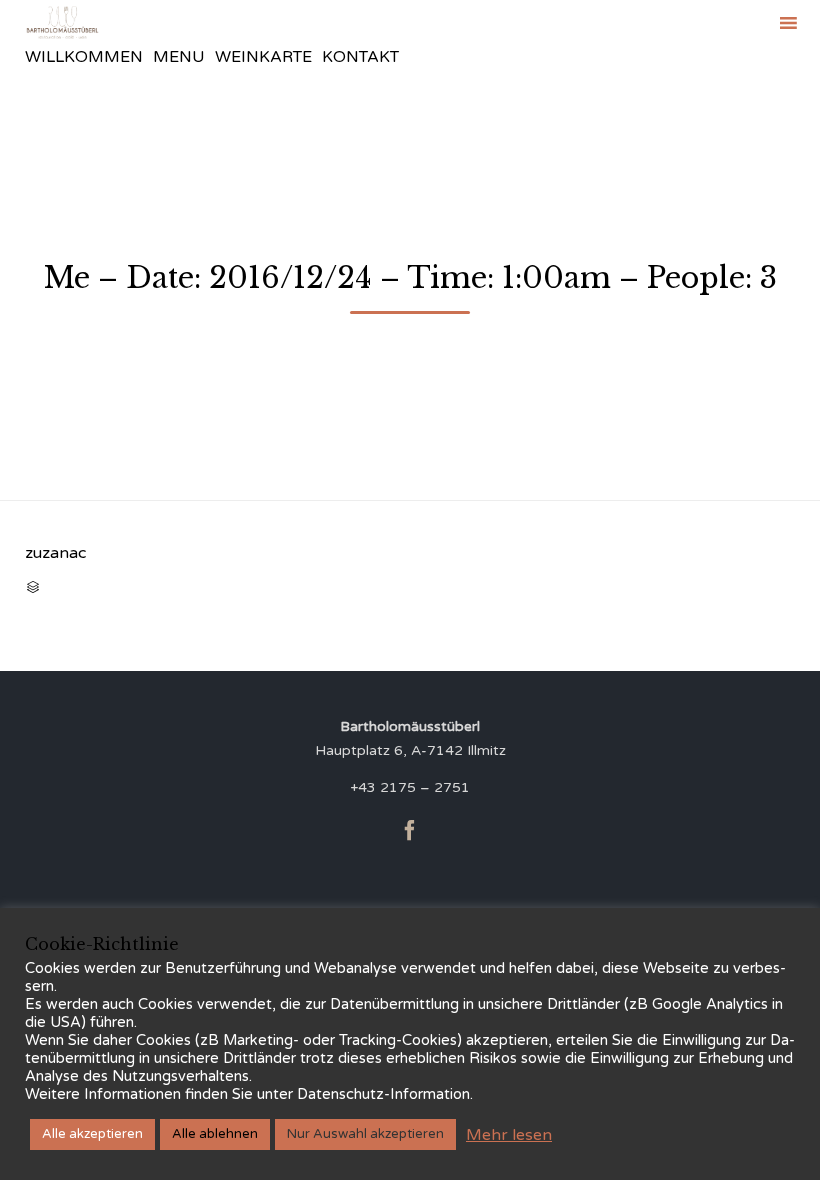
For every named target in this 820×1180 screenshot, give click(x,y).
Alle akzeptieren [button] (92, 1134)
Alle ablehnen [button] (215, 1134)
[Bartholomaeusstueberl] (62, 22)
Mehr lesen (509, 1135)
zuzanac (55, 553)
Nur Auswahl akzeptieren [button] (365, 1134)
